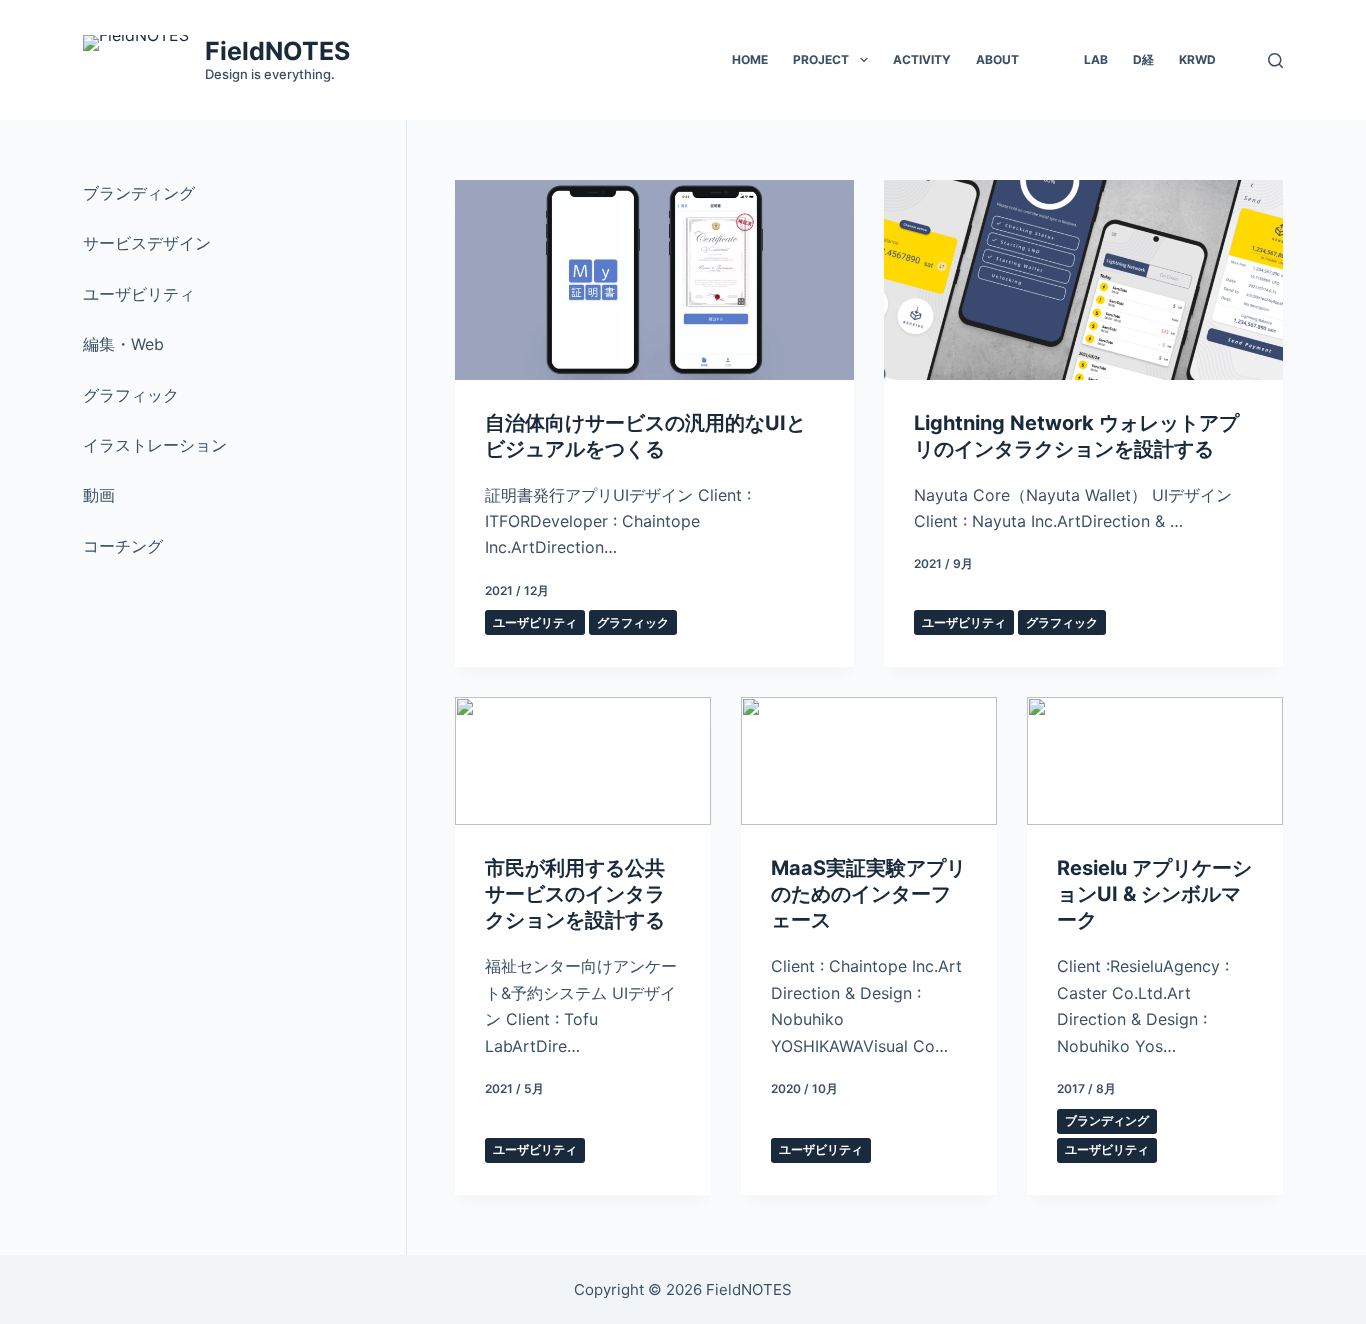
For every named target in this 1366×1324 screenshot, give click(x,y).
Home (750, 59)
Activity (922, 59)
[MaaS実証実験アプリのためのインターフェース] (869, 761)
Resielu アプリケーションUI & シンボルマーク (1154, 894)
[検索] (1275, 60)
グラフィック (633, 622)
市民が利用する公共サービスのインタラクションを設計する (575, 894)
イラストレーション (155, 445)
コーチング (123, 546)
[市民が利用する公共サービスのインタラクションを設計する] (583, 761)
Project (821, 59)
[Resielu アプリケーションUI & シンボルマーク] (1155, 761)
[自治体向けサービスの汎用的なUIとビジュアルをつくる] (654, 280)
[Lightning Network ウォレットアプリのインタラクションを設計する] (1083, 280)
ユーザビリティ (535, 622)
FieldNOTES (277, 51)
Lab (1096, 59)
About (997, 59)
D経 (1143, 59)
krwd (1197, 59)
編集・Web (123, 344)
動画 (99, 495)
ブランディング (1107, 1120)
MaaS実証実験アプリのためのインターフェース (868, 894)
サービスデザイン (147, 243)
